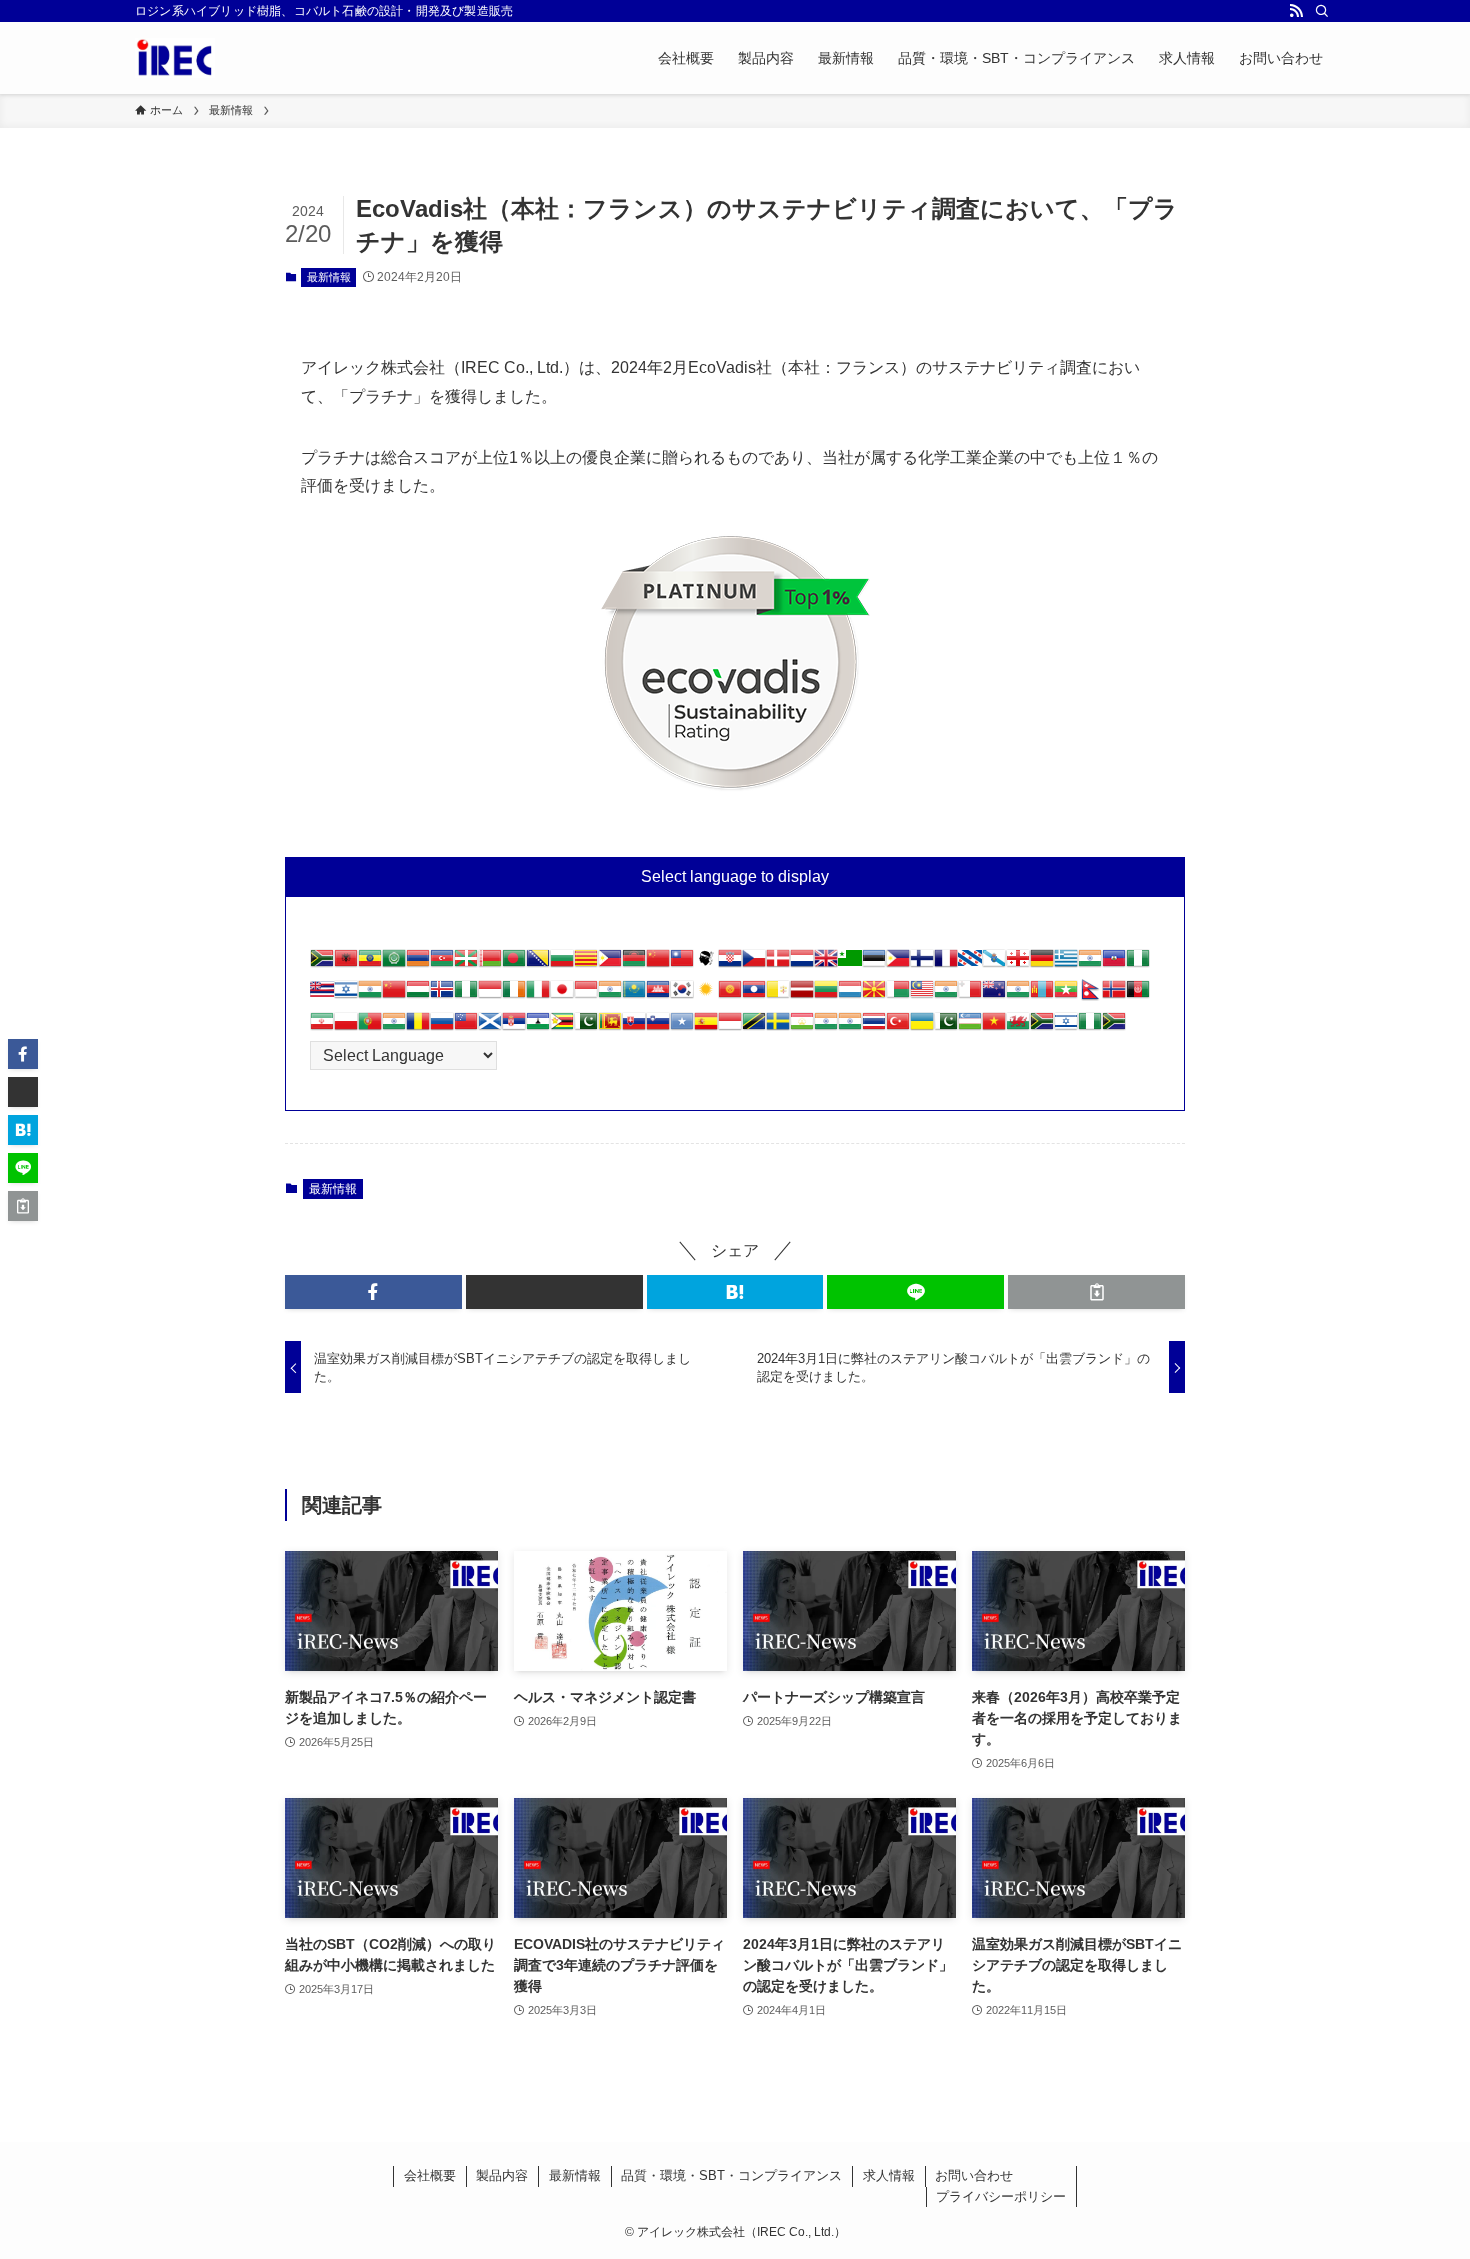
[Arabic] (394, 964)
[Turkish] (898, 1027)
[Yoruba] (1090, 1027)
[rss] (1296, 11)
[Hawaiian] (322, 995)
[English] (826, 964)
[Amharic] (370, 964)
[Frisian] (970, 964)
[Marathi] (1018, 995)
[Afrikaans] (322, 964)
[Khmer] (658, 995)
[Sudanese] (730, 1027)
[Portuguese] (370, 1027)
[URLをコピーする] (1096, 1292)
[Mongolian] (1042, 995)
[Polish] (346, 1027)
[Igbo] (466, 995)
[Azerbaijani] (442, 964)
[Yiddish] (1066, 1027)
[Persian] (322, 1027)
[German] (1042, 964)
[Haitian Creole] (1114, 964)
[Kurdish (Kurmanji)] (706, 995)
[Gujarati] (1090, 964)
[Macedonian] (874, 995)
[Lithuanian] (826, 995)
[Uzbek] (970, 1027)
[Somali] (682, 1027)
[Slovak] (634, 1027)
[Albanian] (346, 964)
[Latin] (778, 995)
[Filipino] (898, 964)
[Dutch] (802, 964)
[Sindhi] (586, 1027)
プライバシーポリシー (1001, 2196)
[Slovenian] (658, 1027)
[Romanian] (418, 1027)
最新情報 (329, 277)
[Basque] (466, 964)
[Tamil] (826, 1027)
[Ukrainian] (922, 1027)
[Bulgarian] (562, 964)
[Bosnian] (538, 964)
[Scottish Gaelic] (490, 1027)
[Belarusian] (490, 964)
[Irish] (514, 995)
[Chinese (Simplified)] (658, 964)
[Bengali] (514, 964)
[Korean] (682, 995)
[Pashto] (1138, 995)
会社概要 (430, 2175)
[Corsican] (706, 964)
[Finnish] (922, 964)
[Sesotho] (538, 1027)
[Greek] (1066, 964)
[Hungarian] (418, 995)
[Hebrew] (346, 995)
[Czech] (754, 964)
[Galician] (994, 964)
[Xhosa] (1042, 1027)
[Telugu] (850, 1027)
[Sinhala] (610, 1027)
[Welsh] (1018, 1027)
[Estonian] (874, 964)
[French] (946, 964)
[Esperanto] (850, 964)
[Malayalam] (946, 995)
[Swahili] (754, 1027)
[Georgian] (1018, 964)
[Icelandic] (442, 995)
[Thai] (874, 1027)
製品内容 (502, 2175)
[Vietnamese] (994, 1027)
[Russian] (442, 1027)
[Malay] (922, 995)
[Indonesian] (490, 995)
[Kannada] (610, 995)
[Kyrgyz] (730, 995)
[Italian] (538, 995)
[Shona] (562, 1027)
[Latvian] (802, 995)
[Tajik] (802, 1027)
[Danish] (778, 964)
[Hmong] (394, 995)
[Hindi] (370, 995)
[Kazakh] (634, 995)
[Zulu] (1114, 1027)
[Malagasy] (898, 995)
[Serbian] (514, 1027)
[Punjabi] (394, 1027)
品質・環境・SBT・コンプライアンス (731, 2175)
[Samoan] (466, 1027)
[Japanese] (562, 995)
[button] (373, 1292)
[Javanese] (586, 995)
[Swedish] (778, 1027)
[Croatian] (730, 964)
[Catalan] (586, 964)
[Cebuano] (610, 964)
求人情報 (889, 2175)
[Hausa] (1138, 964)
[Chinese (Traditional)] (682, 964)
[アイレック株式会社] (175, 58)
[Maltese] (970, 995)
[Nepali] (1090, 995)
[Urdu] (946, 1027)
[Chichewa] (634, 964)
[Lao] (754, 995)
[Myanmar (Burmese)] (1066, 995)
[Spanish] (706, 1027)
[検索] (1322, 11)
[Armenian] (418, 964)
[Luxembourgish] (850, 995)
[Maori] (994, 995)
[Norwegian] (1114, 995)
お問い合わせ (974, 2175)
